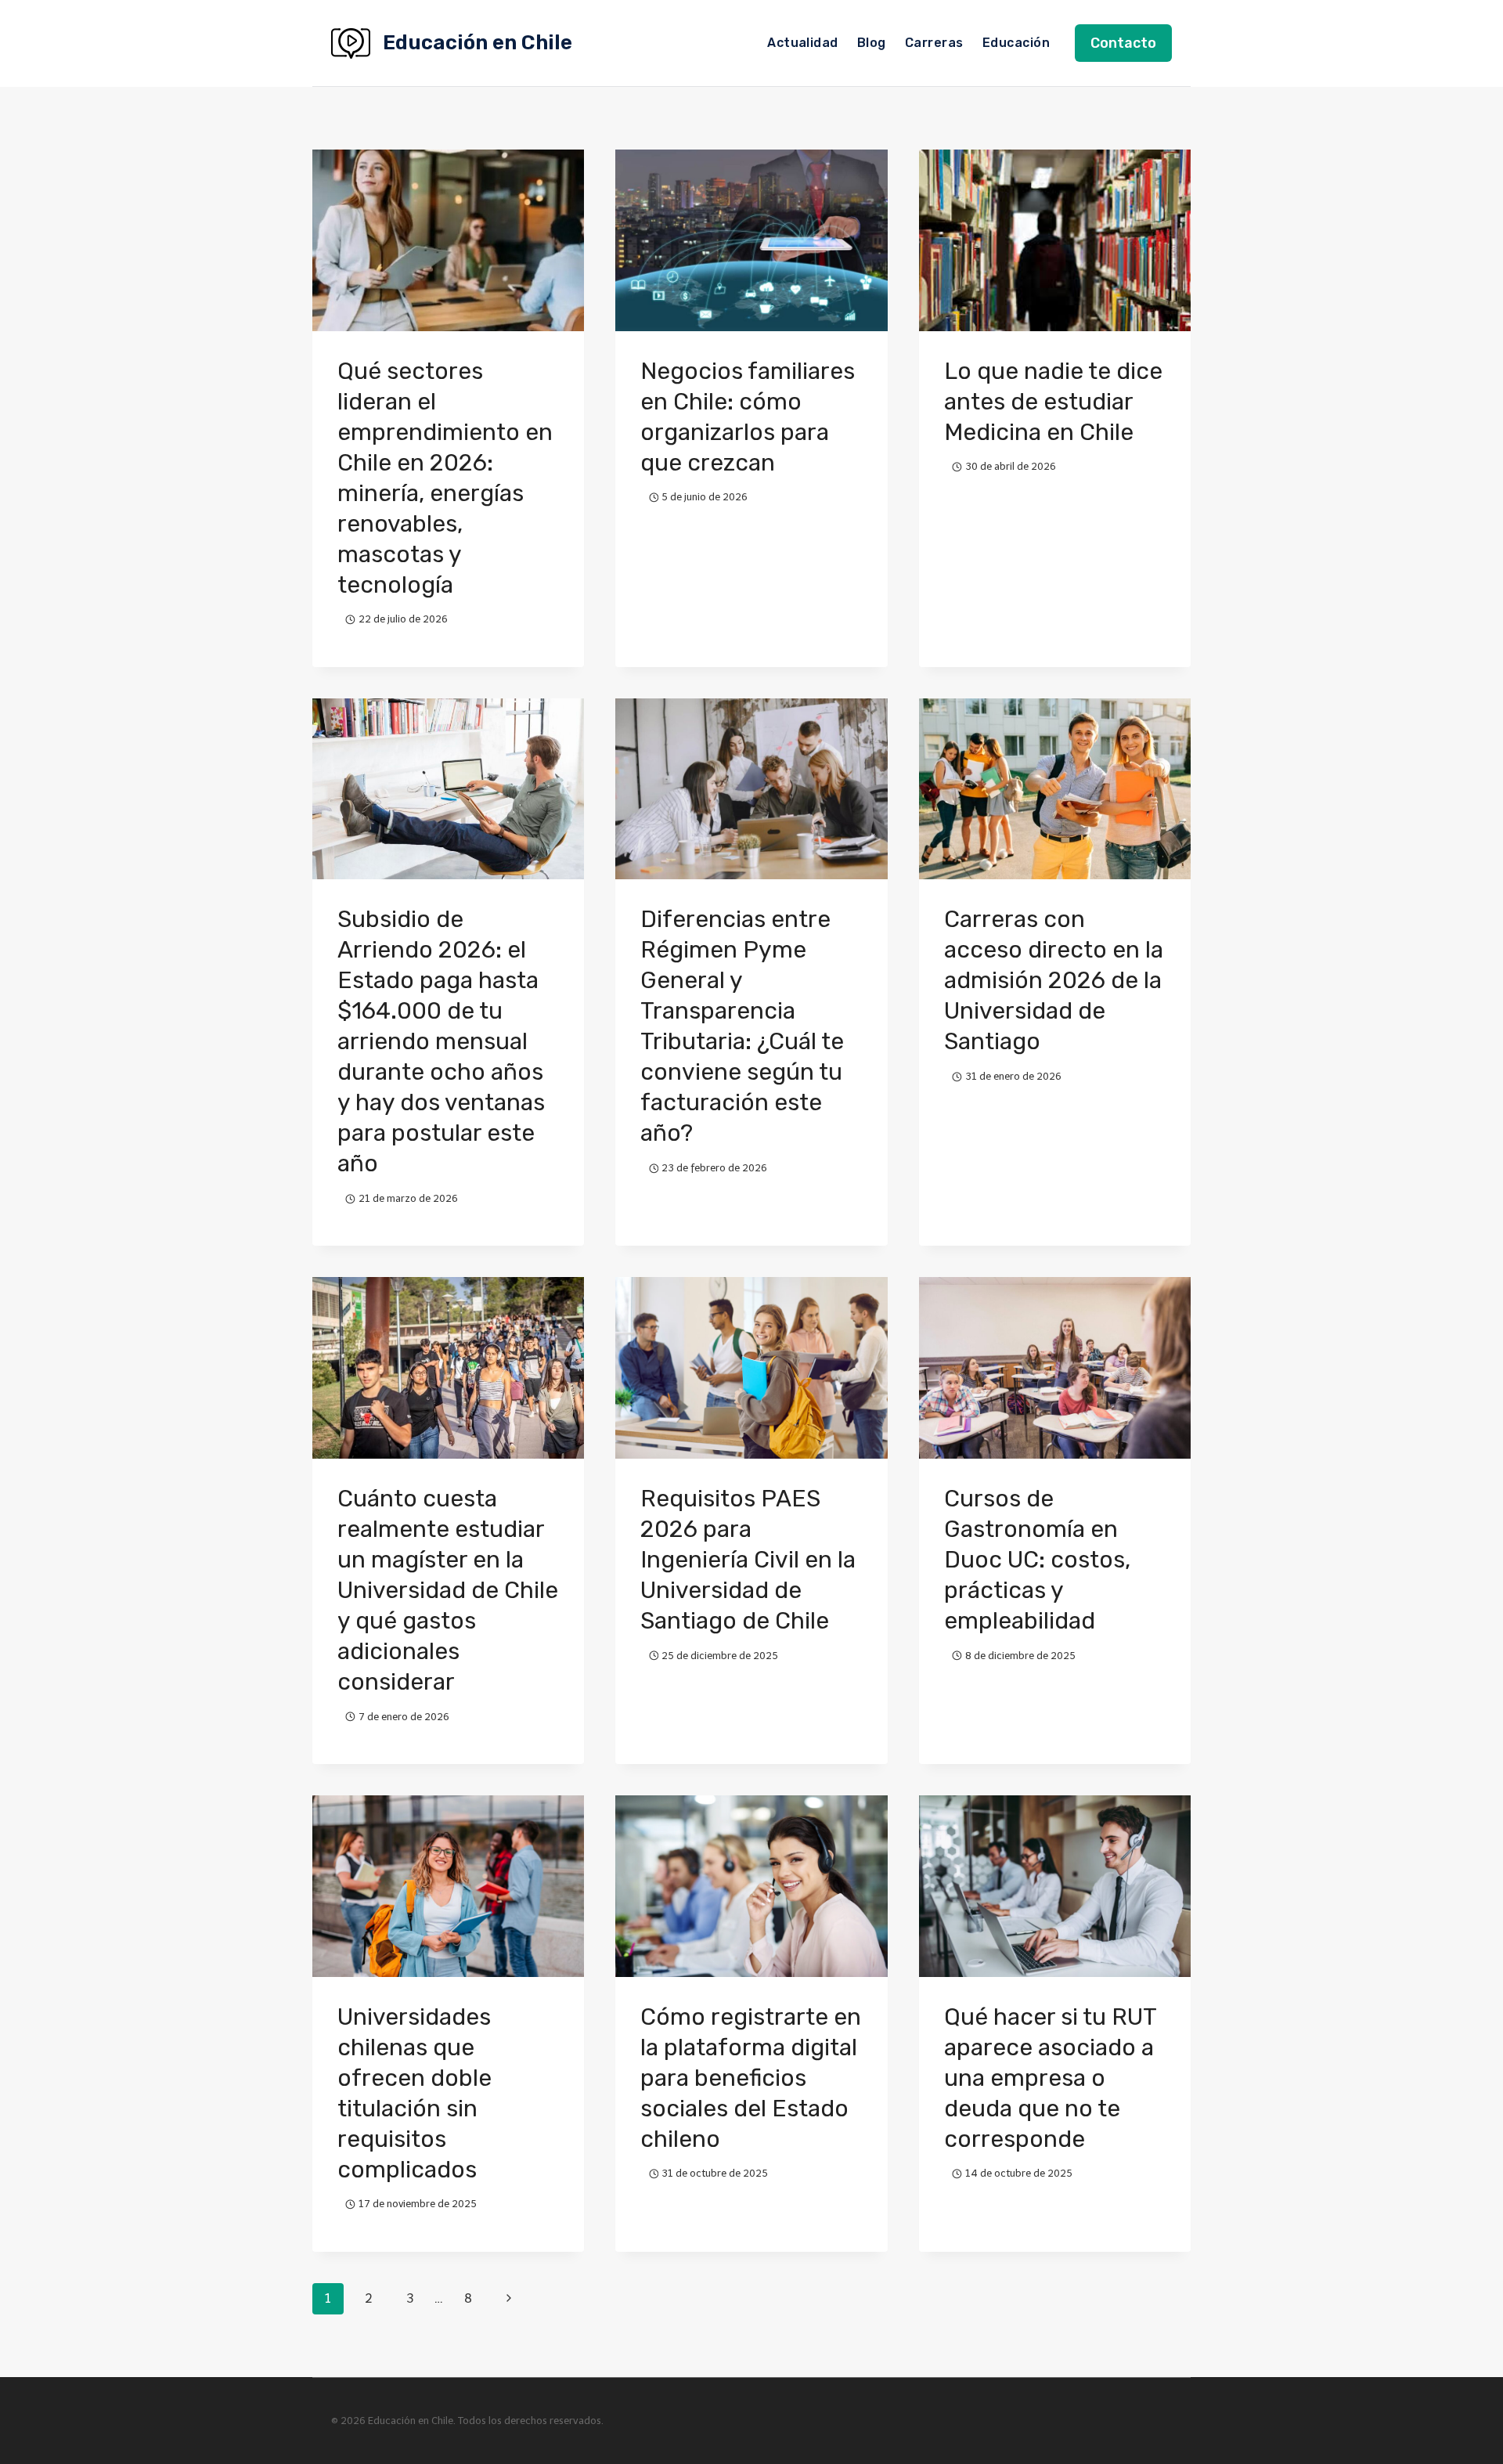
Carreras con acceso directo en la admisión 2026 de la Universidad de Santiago (1054, 980)
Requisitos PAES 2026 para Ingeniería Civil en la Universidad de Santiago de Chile (748, 1560)
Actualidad (803, 43)
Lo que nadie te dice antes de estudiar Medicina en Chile (1053, 402)
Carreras (934, 43)
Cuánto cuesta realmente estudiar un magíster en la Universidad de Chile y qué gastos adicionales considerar (448, 1590)
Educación (1016, 43)
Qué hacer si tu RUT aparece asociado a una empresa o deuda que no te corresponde (1050, 2078)
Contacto (1123, 43)
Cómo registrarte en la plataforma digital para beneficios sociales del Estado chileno (751, 2078)
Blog (872, 43)
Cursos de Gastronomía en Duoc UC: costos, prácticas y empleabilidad (1037, 1560)
